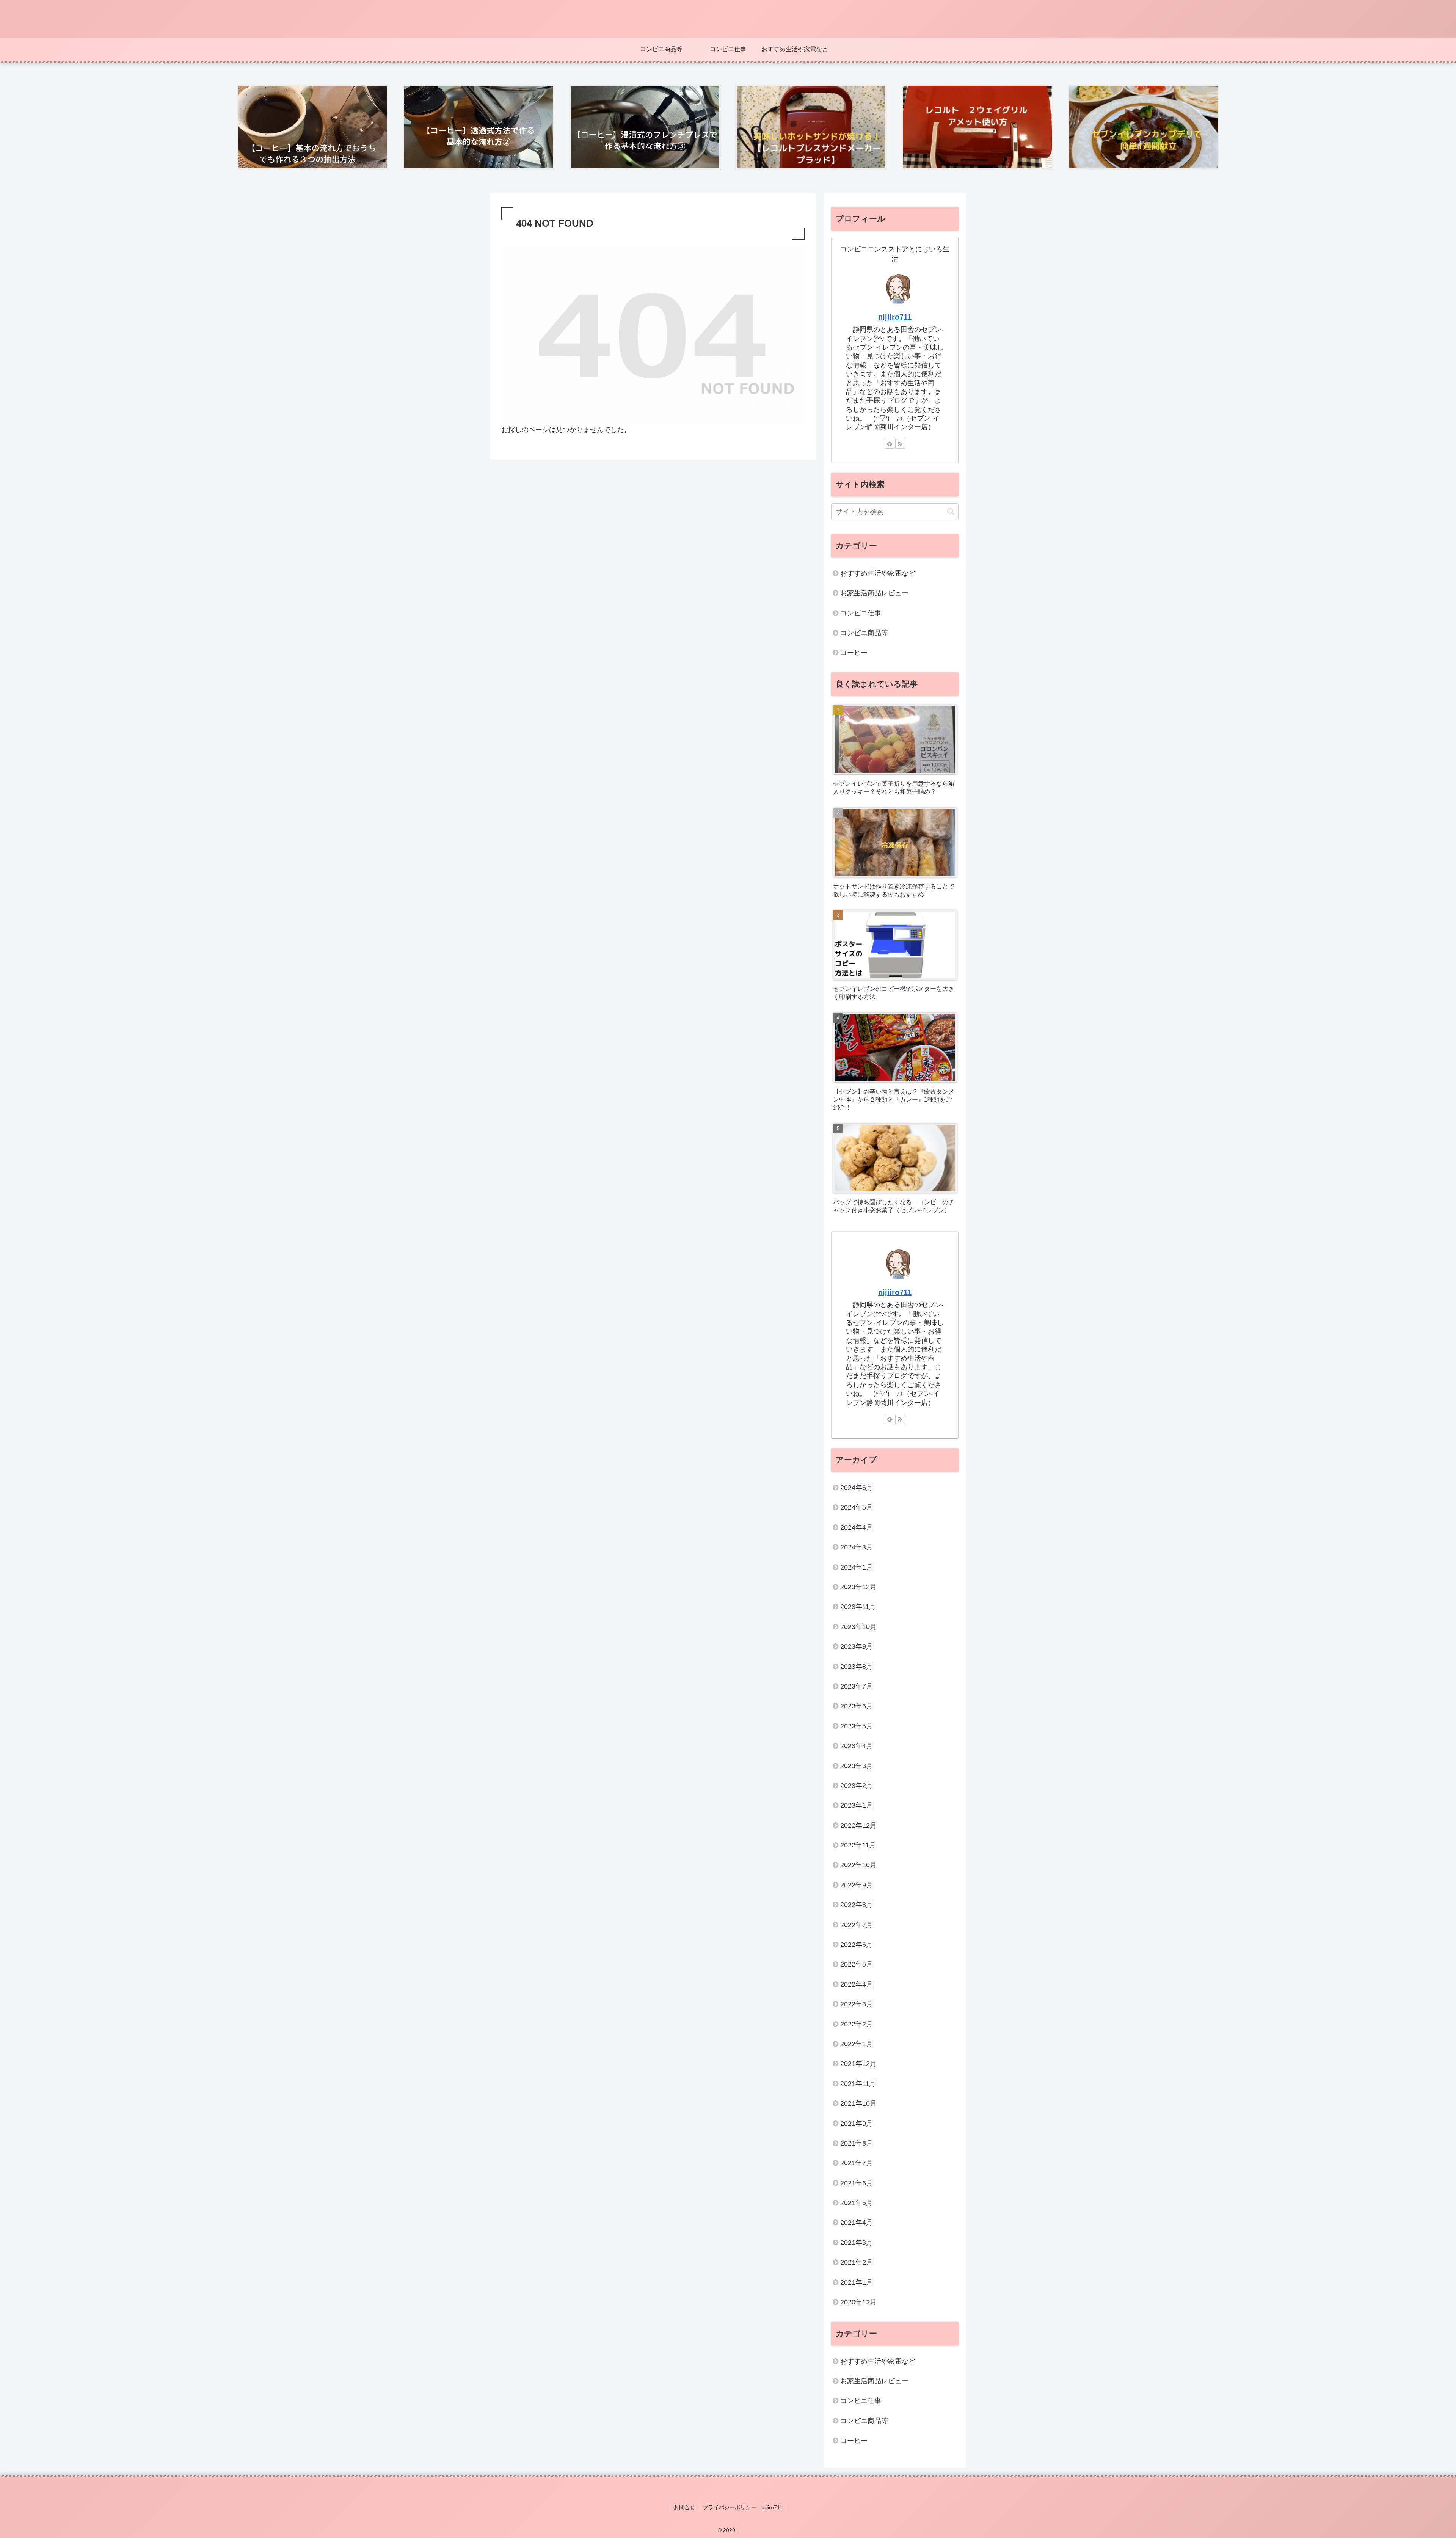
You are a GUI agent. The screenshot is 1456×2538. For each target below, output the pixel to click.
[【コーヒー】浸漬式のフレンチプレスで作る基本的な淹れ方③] (645, 127)
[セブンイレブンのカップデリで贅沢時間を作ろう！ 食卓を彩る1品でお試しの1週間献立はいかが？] (1144, 127)
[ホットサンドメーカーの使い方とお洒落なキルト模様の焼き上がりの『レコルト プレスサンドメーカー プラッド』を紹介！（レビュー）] (811, 127)
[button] (951, 511)
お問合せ (684, 2507)
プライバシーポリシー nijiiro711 (743, 2507)
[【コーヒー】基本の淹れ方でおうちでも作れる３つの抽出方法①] (312, 127)
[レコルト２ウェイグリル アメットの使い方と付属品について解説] (977, 127)
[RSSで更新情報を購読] (900, 444)
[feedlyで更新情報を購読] (890, 444)
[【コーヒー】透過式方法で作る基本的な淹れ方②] (479, 127)
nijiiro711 (895, 317)
